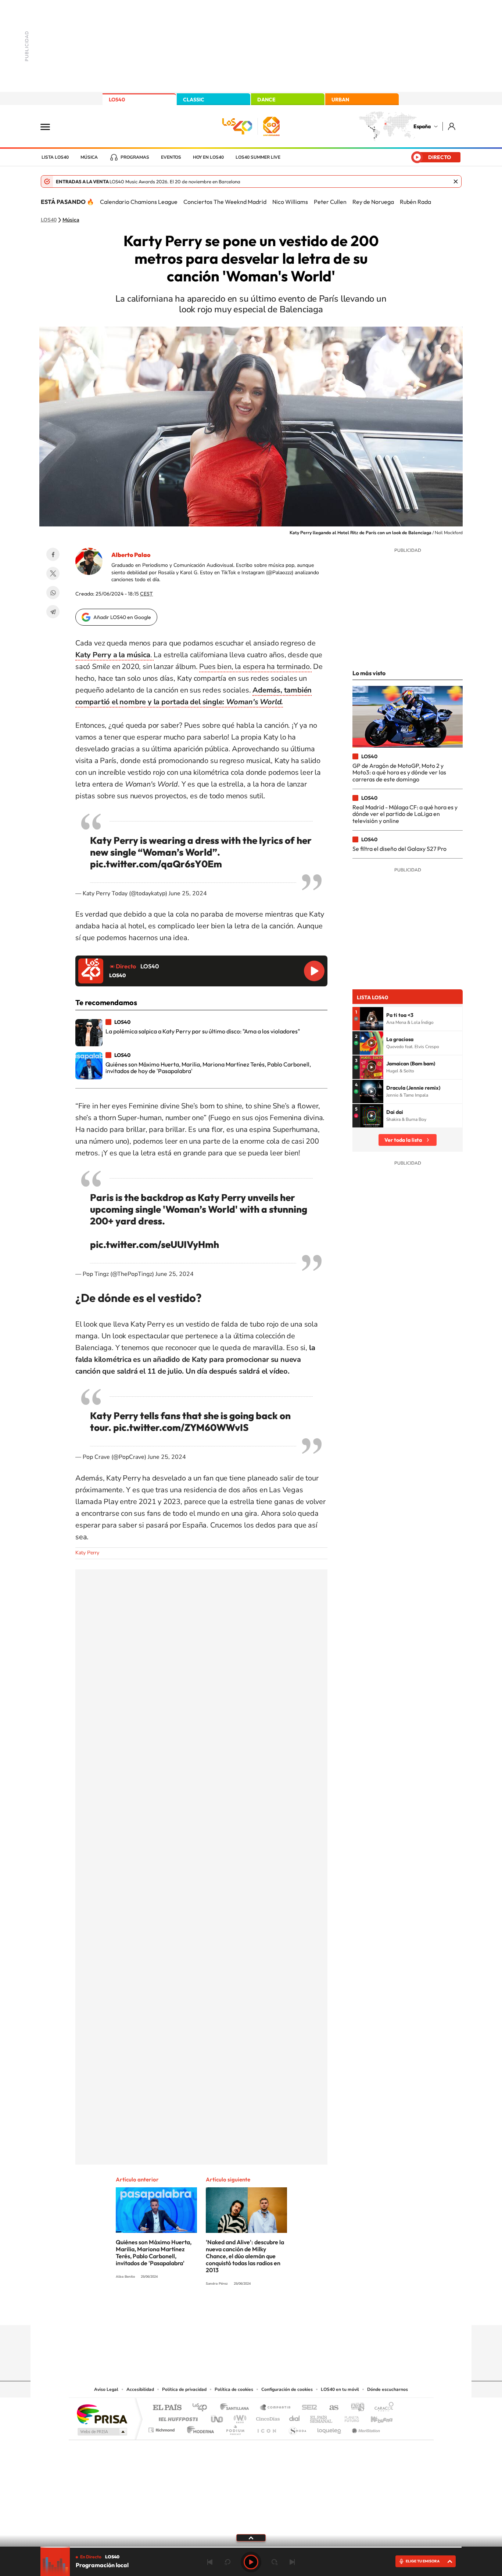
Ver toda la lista (403, 1140)
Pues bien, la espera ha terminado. (255, 667)
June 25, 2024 (188, 893)
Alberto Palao (131, 555)
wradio (239, 2417)
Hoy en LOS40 (208, 157)
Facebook (53, 554)
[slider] (251, 2547)
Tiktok (222, 2311)
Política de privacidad (184, 2389)
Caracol (382, 2408)
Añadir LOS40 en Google (122, 617)
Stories (295, 2311)
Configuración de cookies (287, 2389)
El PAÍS (167, 2408)
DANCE (266, 100)
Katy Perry (87, 1553)
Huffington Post (177, 2417)
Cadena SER (307, 2408)
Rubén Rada (415, 202)
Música (89, 157)
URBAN (340, 100)
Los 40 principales (202, 2408)
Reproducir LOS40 (314, 971)
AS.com (331, 2408)
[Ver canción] (372, 1019)
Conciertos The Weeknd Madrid (225, 202)
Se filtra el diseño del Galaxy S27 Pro (399, 849)
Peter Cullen (330, 202)
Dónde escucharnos (388, 2389)
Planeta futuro (349, 2417)
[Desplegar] (251, 2537)
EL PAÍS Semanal (322, 2417)
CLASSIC (194, 100)
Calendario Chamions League (139, 202)
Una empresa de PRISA (102, 2414)
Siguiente (292, 2562)
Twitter (53, 573)
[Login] (452, 126)
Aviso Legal (106, 2389)
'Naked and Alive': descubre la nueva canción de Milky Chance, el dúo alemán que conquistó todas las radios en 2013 (245, 2256)
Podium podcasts (235, 2428)
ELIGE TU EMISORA (423, 2561)
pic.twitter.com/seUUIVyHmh (155, 1244)
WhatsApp (53, 593)
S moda (297, 2428)
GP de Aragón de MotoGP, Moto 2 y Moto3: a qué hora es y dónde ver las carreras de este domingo (399, 772)
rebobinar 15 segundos (227, 2562)
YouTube (236, 2311)
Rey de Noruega (373, 202)
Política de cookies (234, 2389)
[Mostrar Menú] (50, 126)
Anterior (210, 2562)
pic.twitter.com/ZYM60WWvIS (181, 1427)
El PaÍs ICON (266, 2428)
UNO (218, 2417)
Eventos (171, 157)
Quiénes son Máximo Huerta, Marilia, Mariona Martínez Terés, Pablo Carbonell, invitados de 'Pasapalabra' (154, 2253)
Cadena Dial (295, 2417)
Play (251, 2562)
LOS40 (117, 100)
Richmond (162, 2428)
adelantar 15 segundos (275, 2562)
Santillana (237, 2408)
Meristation (365, 2428)
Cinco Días (267, 2417)
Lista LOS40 (55, 157)
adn (355, 2408)
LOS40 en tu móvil (340, 2389)
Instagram (207, 2311)
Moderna (199, 2428)
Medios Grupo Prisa (102, 2432)
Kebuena (375, 2417)
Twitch (280, 2311)
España (422, 126)
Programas (135, 157)
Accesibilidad (140, 2389)
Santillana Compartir (276, 2408)
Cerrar (456, 181)
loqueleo (330, 2428)
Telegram (53, 612)
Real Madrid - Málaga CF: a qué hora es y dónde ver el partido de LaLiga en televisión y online (405, 814)
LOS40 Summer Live (258, 157)
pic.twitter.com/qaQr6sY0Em (156, 864)
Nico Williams (290, 202)
